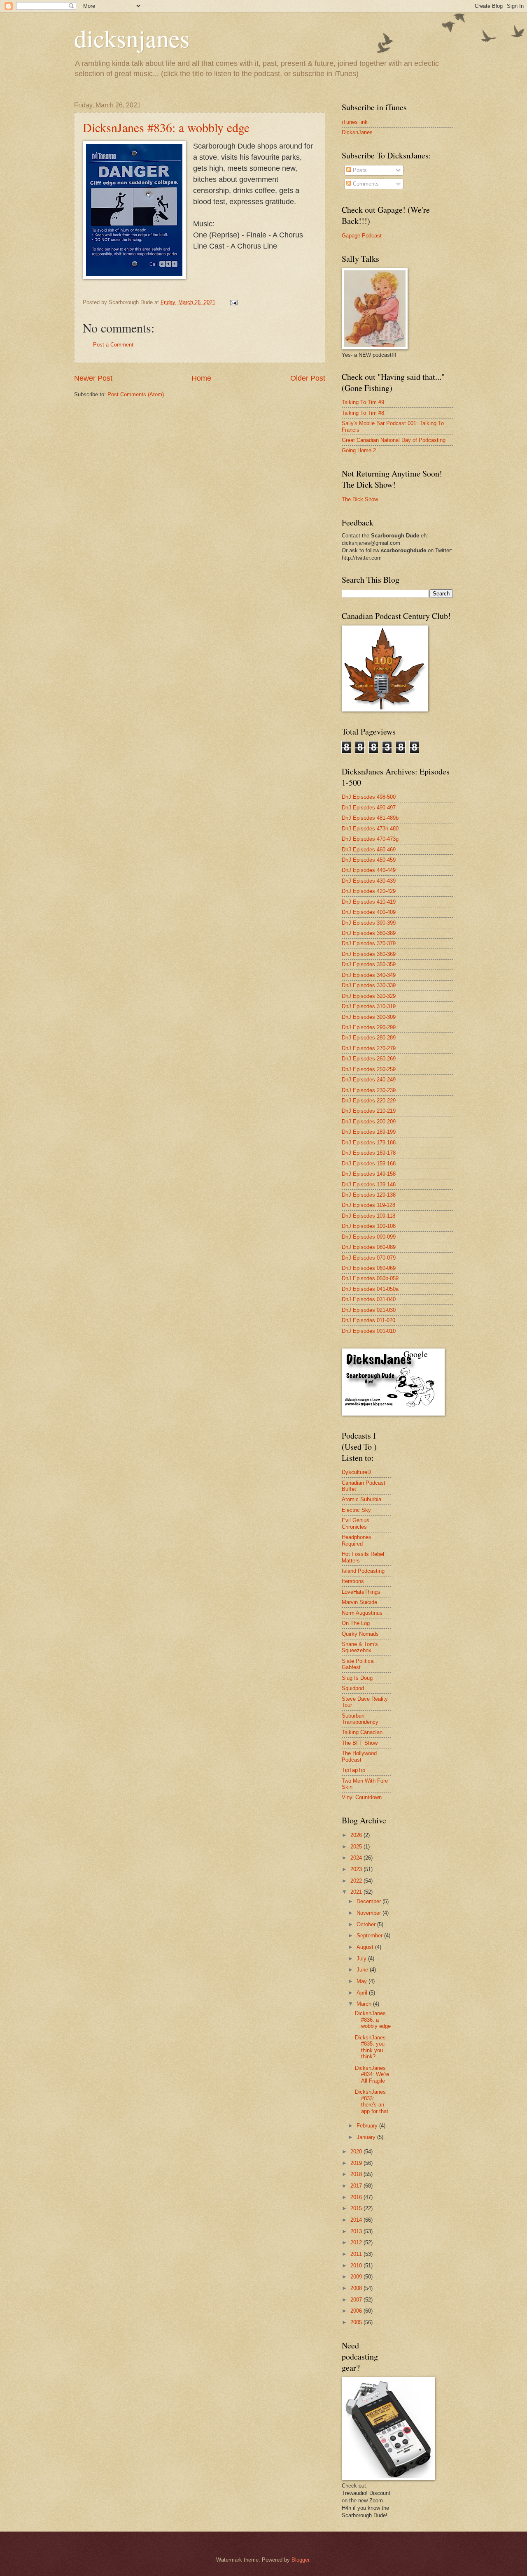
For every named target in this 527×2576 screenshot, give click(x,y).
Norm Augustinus (362, 1613)
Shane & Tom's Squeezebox (360, 1647)
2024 (357, 1858)
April (363, 1993)
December (370, 1901)
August (366, 1947)
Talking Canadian (362, 1732)
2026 (357, 1835)
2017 (357, 2186)
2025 (357, 1847)
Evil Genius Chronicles (356, 1523)
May (363, 1981)
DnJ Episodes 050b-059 (370, 1278)
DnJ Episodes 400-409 (369, 912)
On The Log (356, 1623)
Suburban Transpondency (360, 1719)
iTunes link (355, 122)
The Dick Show (360, 499)
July (362, 1959)
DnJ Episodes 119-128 (368, 1205)
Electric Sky (356, 1510)
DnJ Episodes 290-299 (369, 1027)
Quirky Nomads (360, 1634)
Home (201, 378)
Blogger (300, 2560)
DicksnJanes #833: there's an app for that (372, 2101)
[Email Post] (233, 302)
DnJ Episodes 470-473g (370, 839)
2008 (357, 2288)
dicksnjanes (132, 38)
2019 (357, 2163)
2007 (357, 2300)
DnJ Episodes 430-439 (369, 881)
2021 (357, 1892)
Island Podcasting (363, 1571)
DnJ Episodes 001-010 (369, 1331)
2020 (357, 2152)
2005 (357, 2322)
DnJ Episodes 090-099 (369, 1237)
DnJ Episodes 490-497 (369, 808)
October (367, 1924)
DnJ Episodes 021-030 (369, 1310)
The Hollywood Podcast (359, 1756)
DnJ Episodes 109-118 (368, 1216)
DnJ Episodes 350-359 (369, 964)
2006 (357, 2311)
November (370, 1913)
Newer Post (93, 378)
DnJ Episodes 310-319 (369, 1006)
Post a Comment (113, 345)
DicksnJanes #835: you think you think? (370, 2047)
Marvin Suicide (359, 1602)
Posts (359, 170)
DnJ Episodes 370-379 (369, 943)
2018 (357, 2174)
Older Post (308, 378)
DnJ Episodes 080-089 (369, 1247)
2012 (357, 2242)
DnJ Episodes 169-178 (369, 1153)
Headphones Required (357, 1540)
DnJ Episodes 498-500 (369, 797)
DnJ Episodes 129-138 (369, 1195)
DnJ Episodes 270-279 (369, 1048)
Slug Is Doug (357, 1678)
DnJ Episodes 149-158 (369, 1174)
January (367, 2137)
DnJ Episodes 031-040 (369, 1299)
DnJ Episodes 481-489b (370, 818)
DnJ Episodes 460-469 (369, 850)
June (363, 1970)
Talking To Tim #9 (363, 402)
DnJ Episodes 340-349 (369, 975)
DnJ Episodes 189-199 (369, 1132)
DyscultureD (356, 1472)
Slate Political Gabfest (358, 1664)
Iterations (353, 1581)
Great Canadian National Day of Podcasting (394, 440)
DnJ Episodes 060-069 (369, 1268)
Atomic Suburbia (361, 1499)
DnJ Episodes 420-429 (369, 891)
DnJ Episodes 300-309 (369, 1017)
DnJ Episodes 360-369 (369, 954)
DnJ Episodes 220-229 (369, 1101)
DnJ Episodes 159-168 (369, 1164)
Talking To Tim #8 (363, 413)
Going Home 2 (359, 450)
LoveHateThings (361, 1592)
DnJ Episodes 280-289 (369, 1038)
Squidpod (353, 1688)
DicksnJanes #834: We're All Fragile (372, 2074)
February (368, 2126)
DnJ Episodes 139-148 (369, 1185)
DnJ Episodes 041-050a (370, 1289)
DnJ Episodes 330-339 (369, 985)
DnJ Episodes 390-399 (369, 923)
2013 (357, 2231)
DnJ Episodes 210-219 (369, 1111)
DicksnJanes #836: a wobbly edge (166, 127)
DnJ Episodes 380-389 (369, 933)
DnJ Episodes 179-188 (369, 1143)
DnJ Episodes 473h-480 (370, 829)
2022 (357, 1881)
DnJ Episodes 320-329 (369, 996)
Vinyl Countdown (362, 1797)
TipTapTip (353, 1770)
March (365, 2004)
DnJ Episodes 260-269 (369, 1059)
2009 (357, 2277)
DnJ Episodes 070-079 (369, 1258)
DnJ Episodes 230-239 (369, 1090)
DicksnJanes (357, 132)
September (370, 1935)
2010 (357, 2266)
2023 (357, 1869)
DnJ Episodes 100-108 (369, 1226)
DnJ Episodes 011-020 (368, 1320)
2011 (357, 2254)
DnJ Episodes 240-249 (369, 1080)
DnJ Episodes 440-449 (369, 870)
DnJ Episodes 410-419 (369, 902)
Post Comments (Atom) (136, 394)
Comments (365, 184)
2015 (357, 2208)
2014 (357, 2220)
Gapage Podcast (362, 236)
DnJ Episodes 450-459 (369, 860)
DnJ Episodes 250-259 (369, 1069)
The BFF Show (360, 1743)
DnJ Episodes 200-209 (369, 1122)
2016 (357, 2197)
